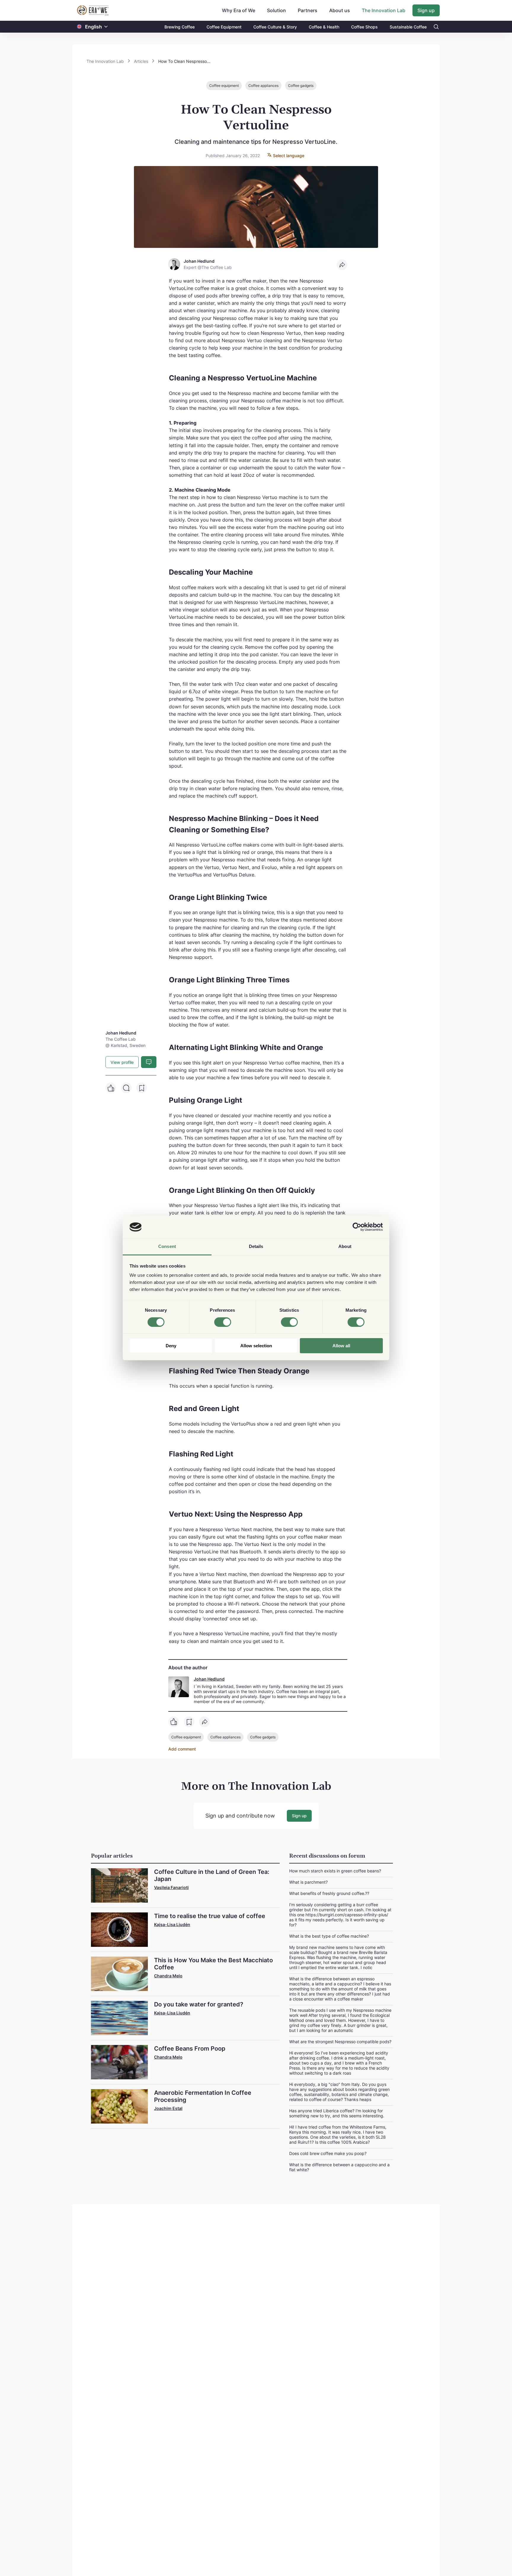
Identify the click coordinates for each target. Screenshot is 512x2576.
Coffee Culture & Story (275, 27)
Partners (308, 10)
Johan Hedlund (209, 1679)
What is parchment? (308, 1882)
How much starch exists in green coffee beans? (335, 1871)
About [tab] (345, 1247)
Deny (171, 1346)
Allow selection (256, 1346)
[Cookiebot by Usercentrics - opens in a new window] (357, 1227)
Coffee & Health (324, 27)
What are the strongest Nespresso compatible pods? (340, 2042)
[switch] (223, 1322)
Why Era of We (239, 10)
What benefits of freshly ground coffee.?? (329, 1893)
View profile (122, 1062)
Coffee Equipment (224, 27)
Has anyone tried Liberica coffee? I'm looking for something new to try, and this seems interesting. (337, 2113)
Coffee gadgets (301, 86)
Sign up (426, 10)
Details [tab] (256, 1247)
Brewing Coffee (180, 27)
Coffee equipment (224, 86)
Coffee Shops (364, 27)
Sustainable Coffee (408, 27)
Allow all (341, 1346)
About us (340, 10)
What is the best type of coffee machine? (329, 1936)
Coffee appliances (263, 86)
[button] (106, 27)
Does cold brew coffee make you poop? (328, 2153)
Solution (276, 10)
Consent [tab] (167, 1247)
